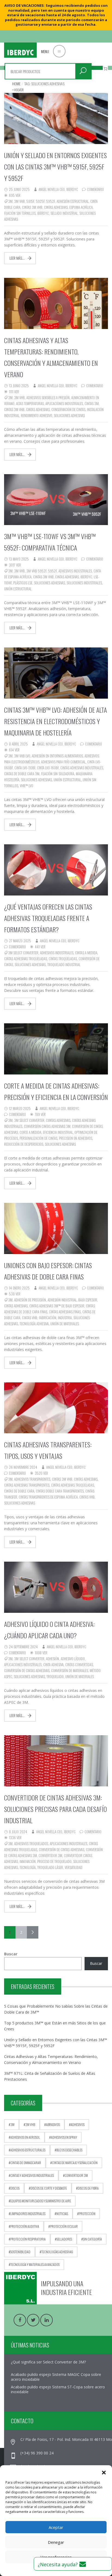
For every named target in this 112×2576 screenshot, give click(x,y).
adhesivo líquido (73, 1659)
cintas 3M (92, 403)
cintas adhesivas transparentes (27, 1485)
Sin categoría (92, 2239)
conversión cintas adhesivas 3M (47, 1126)
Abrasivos (53, 2124)
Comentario (95, 189)
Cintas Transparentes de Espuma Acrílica (48, 1497)
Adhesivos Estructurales (28, 2150)
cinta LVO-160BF (48, 768)
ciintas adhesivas (58, 1120)
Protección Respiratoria (28, 2239)
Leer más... (17, 258)
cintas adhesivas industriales (82, 768)
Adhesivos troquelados (31, 1844)
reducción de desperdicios (24, 1144)
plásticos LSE (23, 583)
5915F (30, 201)
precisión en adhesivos (76, 1138)
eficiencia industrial (58, 1132)
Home (16, 84)
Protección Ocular (64, 2226)
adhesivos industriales (75, 571)
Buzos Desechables (69, 2150)
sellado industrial (64, 213)
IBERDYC (43, 213)
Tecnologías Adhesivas (57, 2252)
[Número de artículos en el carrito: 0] (105, 69)
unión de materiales (65, 1324)
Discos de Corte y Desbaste (49, 2188)
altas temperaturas (30, 403)
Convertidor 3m (50, 1855)
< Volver (18, 90)
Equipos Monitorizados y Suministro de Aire (41, 2201)
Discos (15, 2188)
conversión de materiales (70, 1670)
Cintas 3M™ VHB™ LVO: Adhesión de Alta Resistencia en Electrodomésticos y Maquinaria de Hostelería (55, 721)
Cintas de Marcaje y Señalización (75, 2163)
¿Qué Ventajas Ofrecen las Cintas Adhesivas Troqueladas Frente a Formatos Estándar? (48, 918)
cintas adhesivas (56, 207)
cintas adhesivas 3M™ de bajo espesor (57, 1306)
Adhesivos (78, 2124)
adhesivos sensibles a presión (48, 398)
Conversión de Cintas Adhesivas (27, 1670)
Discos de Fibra (88, 2188)
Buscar (11, 1954)
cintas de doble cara (19, 1491)
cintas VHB (30, 1318)
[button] (104, 2472)
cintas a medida (86, 953)
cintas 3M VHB (32, 207)
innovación (28, 1861)
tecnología (28, 1867)
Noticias (62, 2214)
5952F (51, 201)
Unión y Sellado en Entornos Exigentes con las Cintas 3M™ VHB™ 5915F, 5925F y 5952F (55, 167)
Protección (87, 2214)
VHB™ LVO (27, 786)
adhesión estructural (73, 201)
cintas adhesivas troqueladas (26, 959)
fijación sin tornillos (20, 213)
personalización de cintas (38, 1138)
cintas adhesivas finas (65, 1312)
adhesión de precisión (30, 1300)
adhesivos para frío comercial (63, 762)
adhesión (52, 1659)
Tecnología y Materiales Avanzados (35, 2264)
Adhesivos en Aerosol (25, 2137)
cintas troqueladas (63, 959)
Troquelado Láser (50, 1867)
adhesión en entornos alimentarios (57, 756)
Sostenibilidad (20, 2252)
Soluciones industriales (84, 583)
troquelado (55, 1676)
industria (65, 1318)
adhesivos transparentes (32, 1479)
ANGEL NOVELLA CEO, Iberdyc (58, 189)
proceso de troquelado (54, 1861)
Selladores (64, 2239)
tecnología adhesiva (34, 1324)
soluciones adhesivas (69, 415)
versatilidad (74, 1867)
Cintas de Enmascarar (26, 2163)
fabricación (48, 1318)
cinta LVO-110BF (25, 768)
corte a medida (30, 1132)
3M (10, 201)
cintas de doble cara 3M (22, 774)
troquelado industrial (64, 965)
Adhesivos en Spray (64, 2137)
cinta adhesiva (53, 1665)
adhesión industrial (62, 1300)
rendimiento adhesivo (37, 415)
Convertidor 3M (76, 2175)
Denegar (56, 2542)
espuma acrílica (81, 207)
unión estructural (18, 589)
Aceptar (56, 2527)
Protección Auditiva (25, 2226)
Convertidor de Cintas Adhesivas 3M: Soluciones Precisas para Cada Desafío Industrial (55, 1809)
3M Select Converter (23, 953)
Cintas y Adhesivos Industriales (32, 2175)
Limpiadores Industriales (28, 2214)
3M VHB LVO (22, 756)
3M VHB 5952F (36, 571)
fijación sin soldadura (58, 774)
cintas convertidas (79, 1665)
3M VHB (19, 201)
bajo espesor (88, 1300)
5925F (40, 201)
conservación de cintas (68, 409)
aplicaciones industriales (64, 403)
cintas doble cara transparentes (60, 1491)
